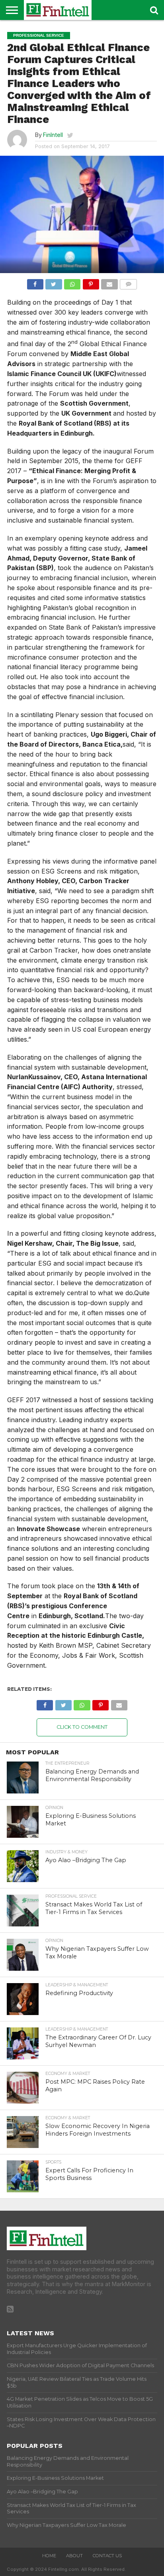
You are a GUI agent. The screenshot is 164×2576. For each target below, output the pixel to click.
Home (49, 2556)
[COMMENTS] (129, 282)
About (74, 2556)
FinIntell (53, 135)
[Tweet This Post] (54, 282)
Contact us (107, 2556)
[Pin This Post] (91, 282)
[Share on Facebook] (35, 282)
